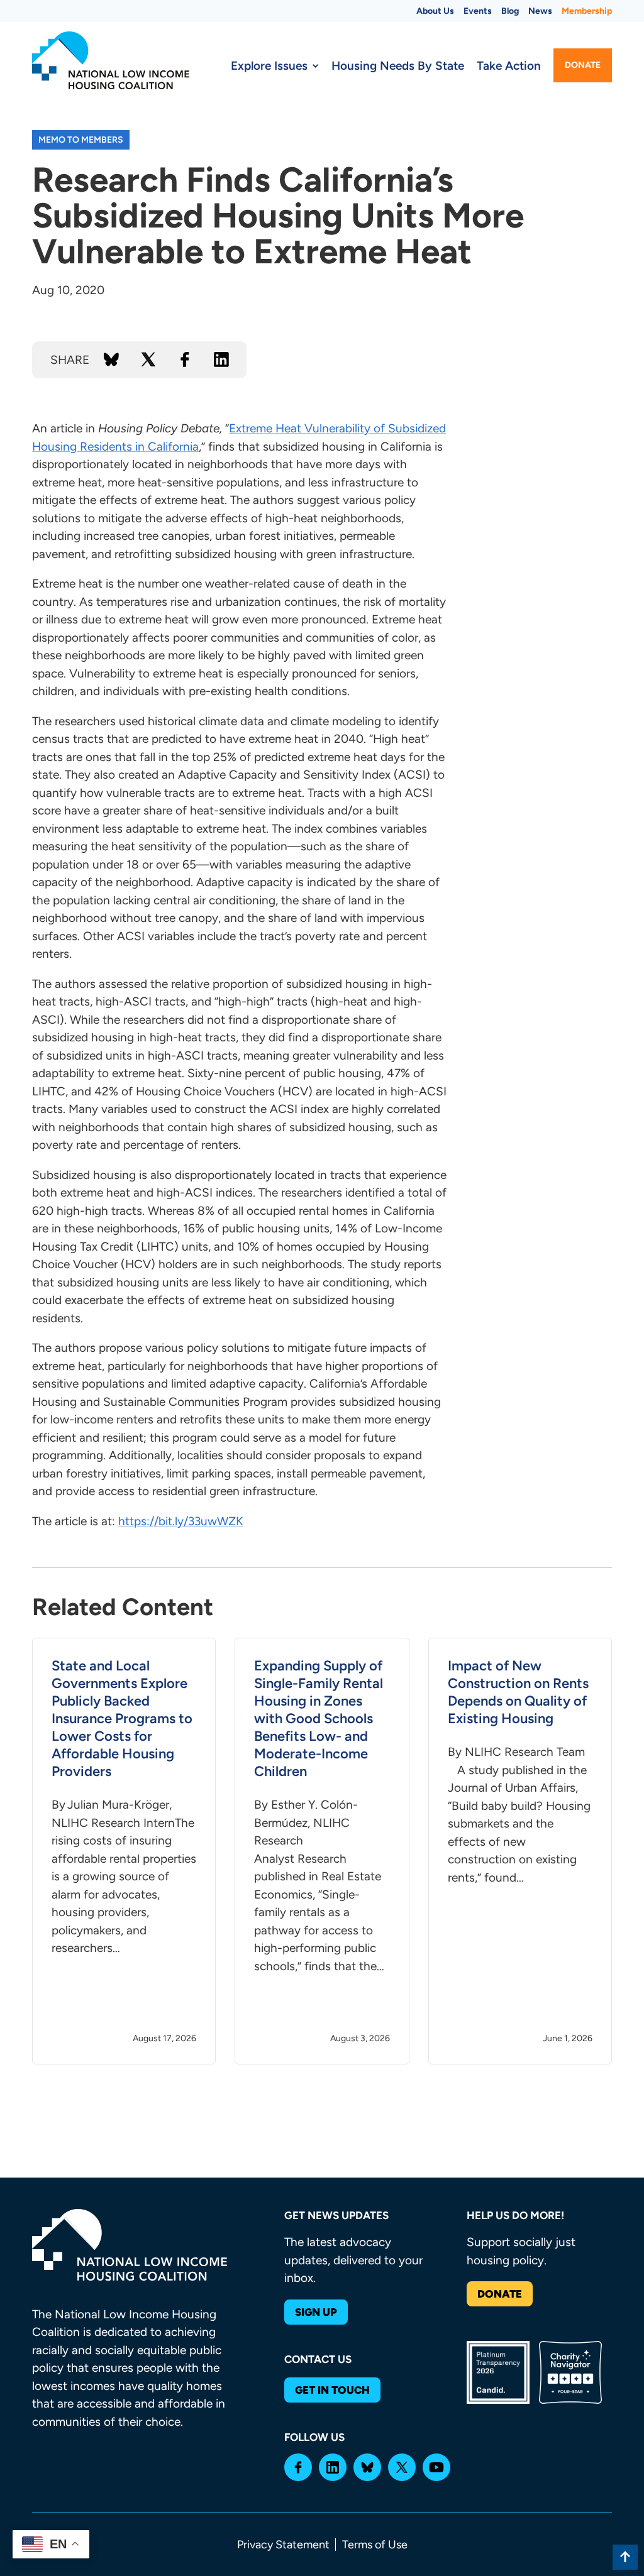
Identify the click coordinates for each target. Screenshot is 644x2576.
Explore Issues (269, 66)
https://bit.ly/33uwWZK (181, 1521)
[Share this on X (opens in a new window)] (148, 359)
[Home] (111, 60)
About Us (435, 11)
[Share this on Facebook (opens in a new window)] (185, 359)
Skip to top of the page (625, 2557)
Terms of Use (375, 2545)
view (124, 1851)
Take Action (509, 66)
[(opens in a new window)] (298, 2467)
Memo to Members (81, 140)
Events (478, 11)
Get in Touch (332, 2390)
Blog (510, 11)
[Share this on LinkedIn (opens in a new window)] (221, 359)
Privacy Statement (283, 2545)
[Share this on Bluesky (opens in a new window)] (111, 359)
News (540, 11)
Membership (587, 11)
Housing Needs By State (398, 66)
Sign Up (316, 2312)
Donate (583, 65)
